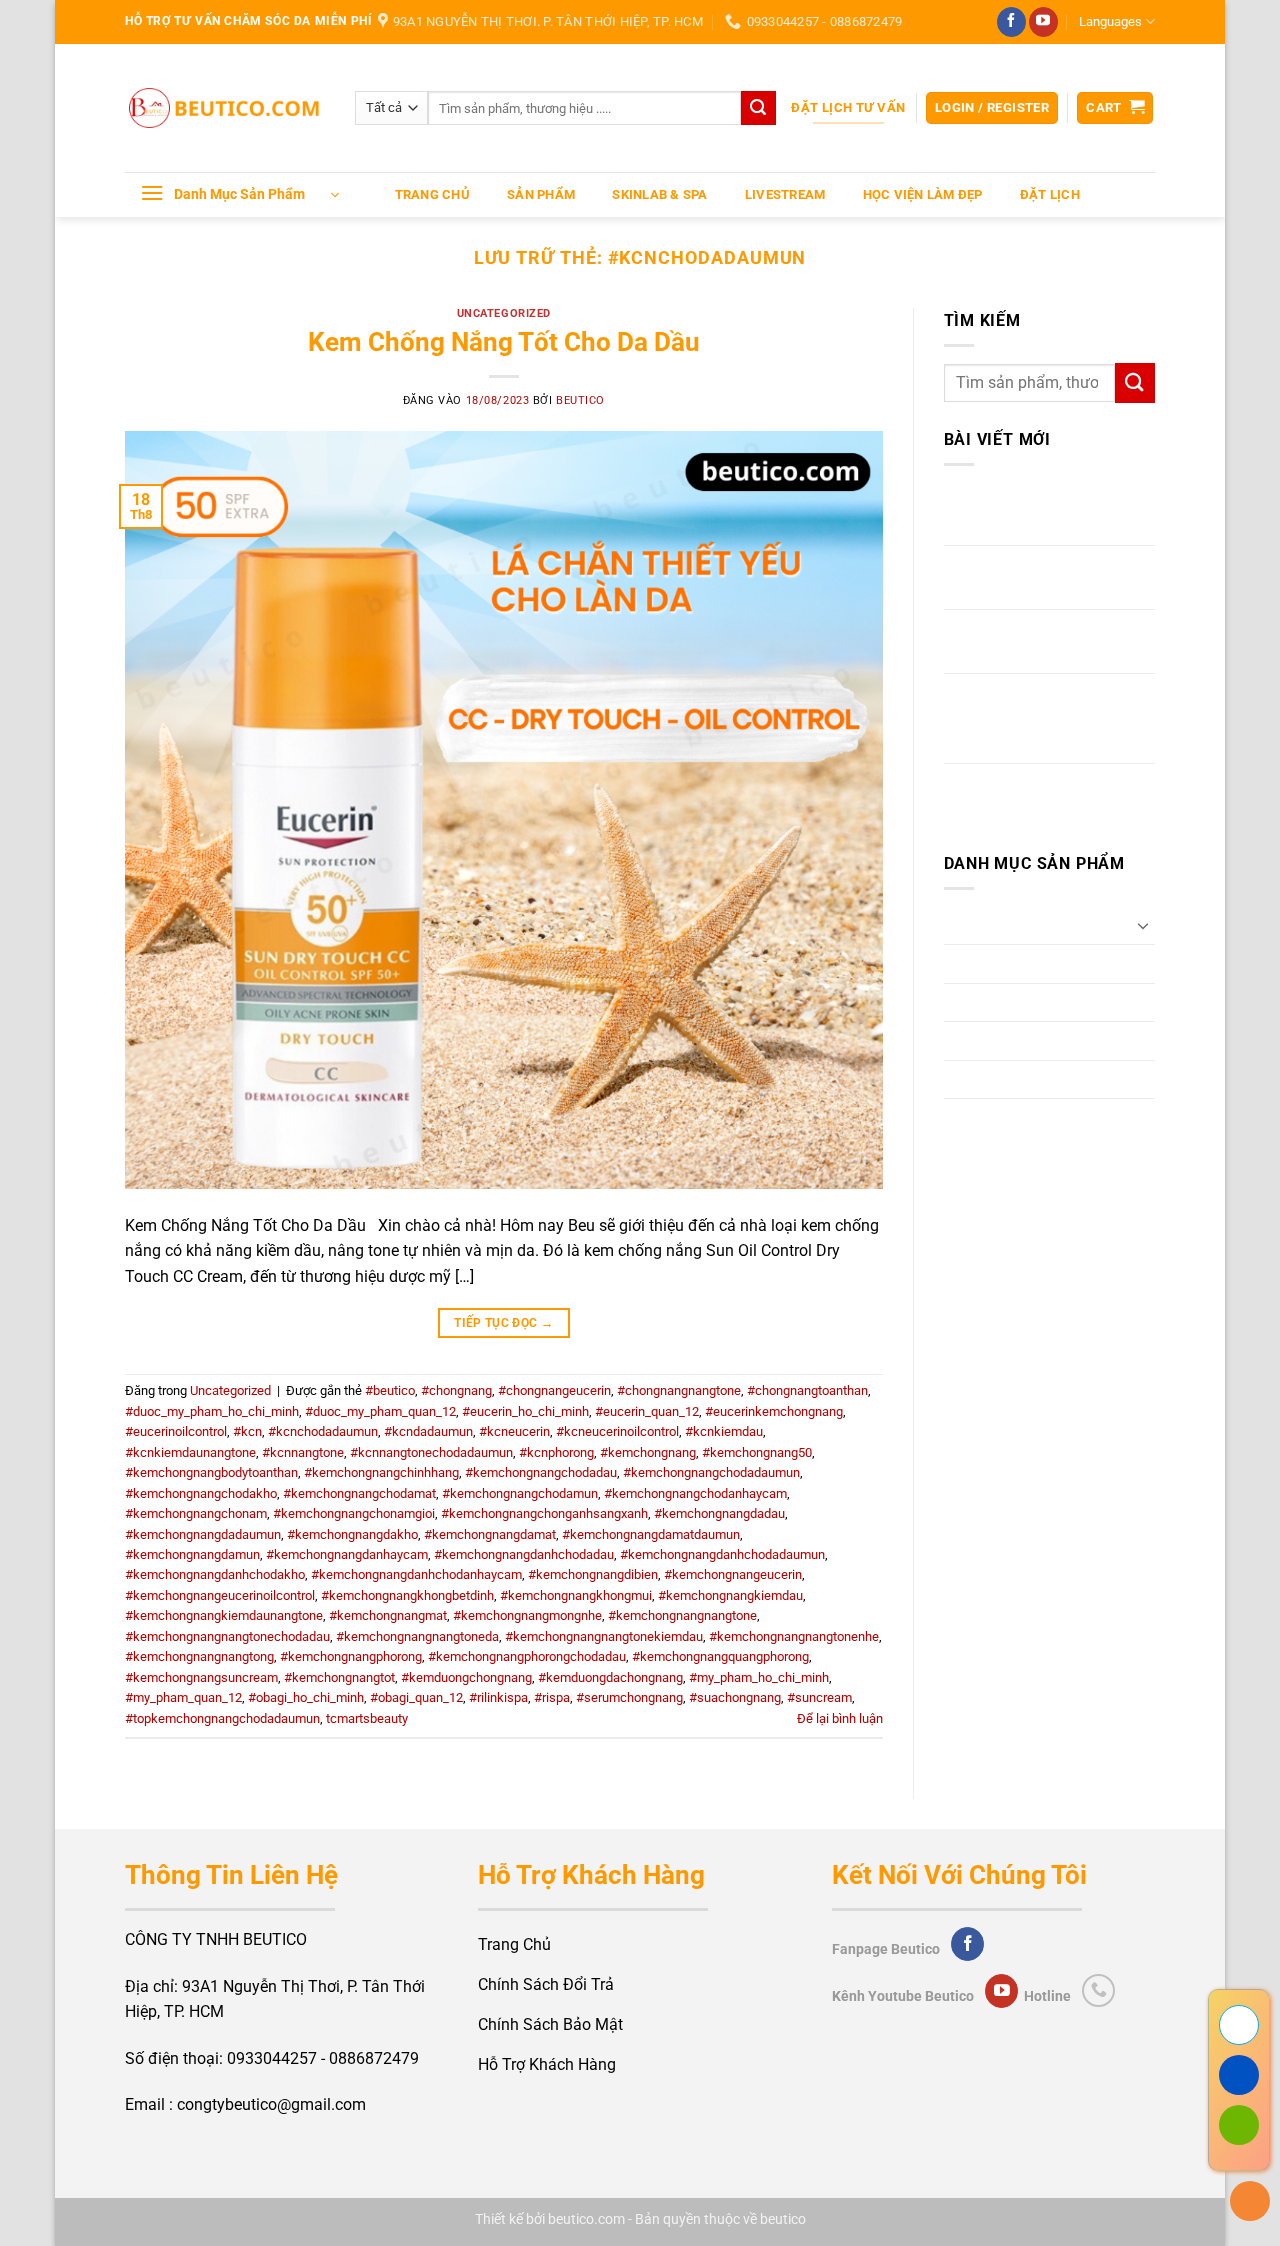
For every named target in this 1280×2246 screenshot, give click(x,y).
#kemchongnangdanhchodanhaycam (416, 1574)
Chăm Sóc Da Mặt (1008, 924)
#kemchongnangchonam (196, 1513)
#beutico (390, 1390)
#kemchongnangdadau (719, 1513)
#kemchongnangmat (388, 1615)
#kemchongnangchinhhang (381, 1472)
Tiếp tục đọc (503, 1323)
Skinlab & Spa (659, 194)
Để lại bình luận (840, 1718)
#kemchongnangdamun (192, 1554)
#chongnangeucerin (554, 1390)
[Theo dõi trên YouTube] (1043, 22)
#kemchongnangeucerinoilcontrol (220, 1595)
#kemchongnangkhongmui (576, 1595)
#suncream (819, 1697)
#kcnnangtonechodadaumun (431, 1452)
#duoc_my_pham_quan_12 (380, 1411)
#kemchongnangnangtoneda (417, 1636)
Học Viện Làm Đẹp (923, 194)
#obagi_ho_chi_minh (306, 1697)
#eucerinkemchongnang (774, 1411)
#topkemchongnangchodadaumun (222, 1718)
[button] (992, 108)
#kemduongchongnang (466, 1677)
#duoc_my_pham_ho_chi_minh (212, 1411)
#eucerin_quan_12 (647, 1411)
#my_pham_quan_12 (183, 1697)
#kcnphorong (556, 1452)
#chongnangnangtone (679, 1390)
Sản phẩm (541, 194)
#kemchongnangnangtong (199, 1656)
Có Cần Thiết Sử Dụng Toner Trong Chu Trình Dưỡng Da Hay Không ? (1044, 718)
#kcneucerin (514, 1431)
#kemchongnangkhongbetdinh (407, 1595)
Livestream (785, 194)
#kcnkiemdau (724, 1431)
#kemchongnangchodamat (359, 1493)
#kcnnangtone (303, 1452)
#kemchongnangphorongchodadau (527, 1656)
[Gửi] (758, 108)
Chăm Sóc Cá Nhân (1013, 1002)
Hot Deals (978, 1040)
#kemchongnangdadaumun (203, 1534)
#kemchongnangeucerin (733, 1574)
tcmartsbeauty (367, 1718)
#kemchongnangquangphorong (720, 1656)
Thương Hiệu (990, 1117)
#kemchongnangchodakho (201, 1493)
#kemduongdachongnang (610, 1677)
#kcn (247, 1431)
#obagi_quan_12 (416, 1697)
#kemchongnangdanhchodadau (524, 1554)
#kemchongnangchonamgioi (354, 1513)
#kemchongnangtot (339, 1677)
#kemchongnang (648, 1452)
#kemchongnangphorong (351, 1656)
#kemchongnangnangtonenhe (794, 1636)
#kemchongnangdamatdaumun (651, 1534)
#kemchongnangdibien (593, 1574)
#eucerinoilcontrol (176, 1431)
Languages (1110, 21)
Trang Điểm (985, 963)
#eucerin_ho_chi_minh (525, 1411)
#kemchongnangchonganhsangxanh (544, 1513)
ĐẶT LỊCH (1050, 194)
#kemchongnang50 (757, 1452)
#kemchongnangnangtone (682, 1615)
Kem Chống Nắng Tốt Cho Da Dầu (504, 342)
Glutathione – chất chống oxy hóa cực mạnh (1048, 513)
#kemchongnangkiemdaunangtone (224, 1615)
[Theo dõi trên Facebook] (1011, 22)
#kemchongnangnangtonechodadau (227, 1636)
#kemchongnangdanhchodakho (215, 1574)
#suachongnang (735, 1697)
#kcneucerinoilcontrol (617, 1431)
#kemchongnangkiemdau (730, 1595)
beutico (580, 400)
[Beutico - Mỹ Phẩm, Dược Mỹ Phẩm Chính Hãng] (225, 108)
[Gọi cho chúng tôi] (1098, 1990)
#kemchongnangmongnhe (527, 1615)
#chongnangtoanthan (807, 1390)
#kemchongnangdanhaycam (347, 1554)
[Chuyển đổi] (1143, 925)
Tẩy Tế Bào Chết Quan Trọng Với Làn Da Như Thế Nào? (1046, 577)
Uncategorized (504, 313)
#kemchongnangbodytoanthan (211, 1472)
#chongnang (456, 1390)
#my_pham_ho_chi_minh (759, 1677)
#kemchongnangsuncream (201, 1677)
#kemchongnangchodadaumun (711, 1472)
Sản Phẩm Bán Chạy (1017, 1079)
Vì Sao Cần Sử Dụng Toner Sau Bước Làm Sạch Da (1038, 641)
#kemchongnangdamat (490, 1534)
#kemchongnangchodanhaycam (695, 1493)
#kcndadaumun (428, 1431)
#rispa (552, 1697)
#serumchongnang (629, 1697)
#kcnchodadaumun (323, 1431)
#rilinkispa (498, 1697)
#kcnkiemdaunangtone (190, 1452)
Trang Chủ (432, 194)
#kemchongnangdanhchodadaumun (722, 1554)
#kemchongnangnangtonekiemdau (604, 1636)
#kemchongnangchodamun (520, 1493)
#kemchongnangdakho (352, 1534)
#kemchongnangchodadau (541, 1472)
